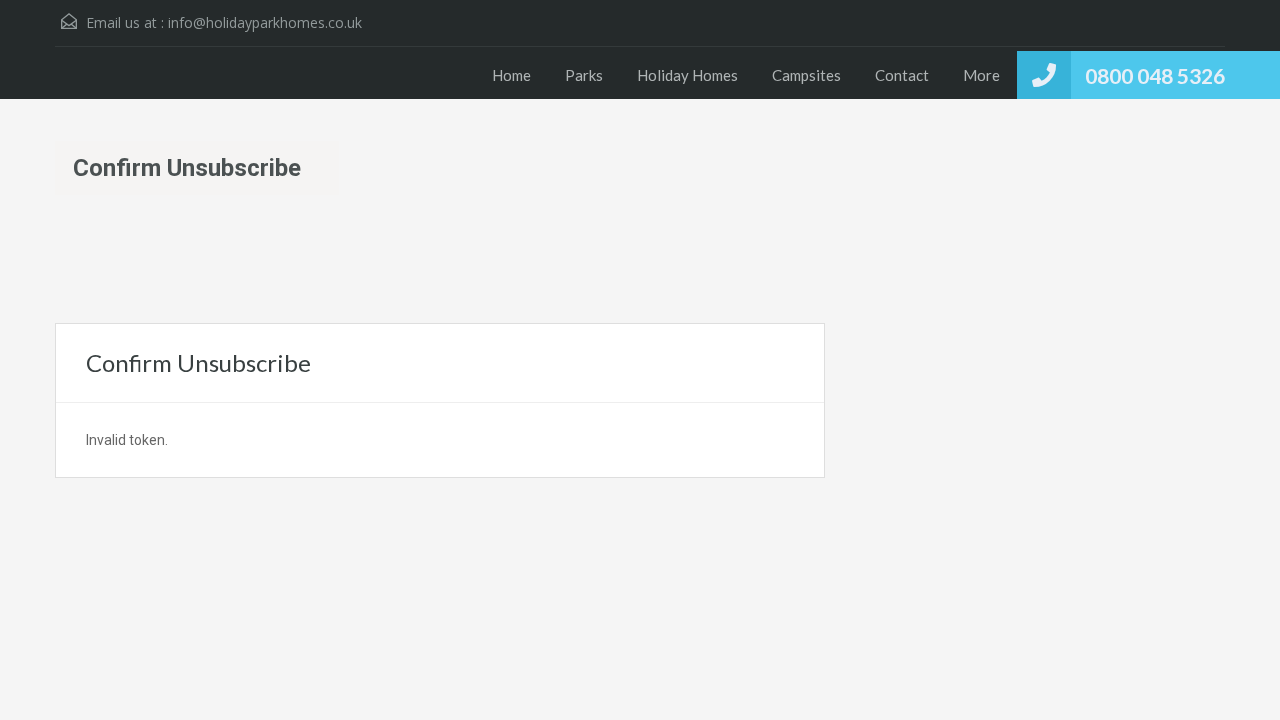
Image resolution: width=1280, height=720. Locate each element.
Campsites (806, 75)
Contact (902, 75)
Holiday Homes (687, 75)
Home (511, 75)
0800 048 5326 (1155, 75)
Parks (584, 75)
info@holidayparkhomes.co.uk (265, 22)
